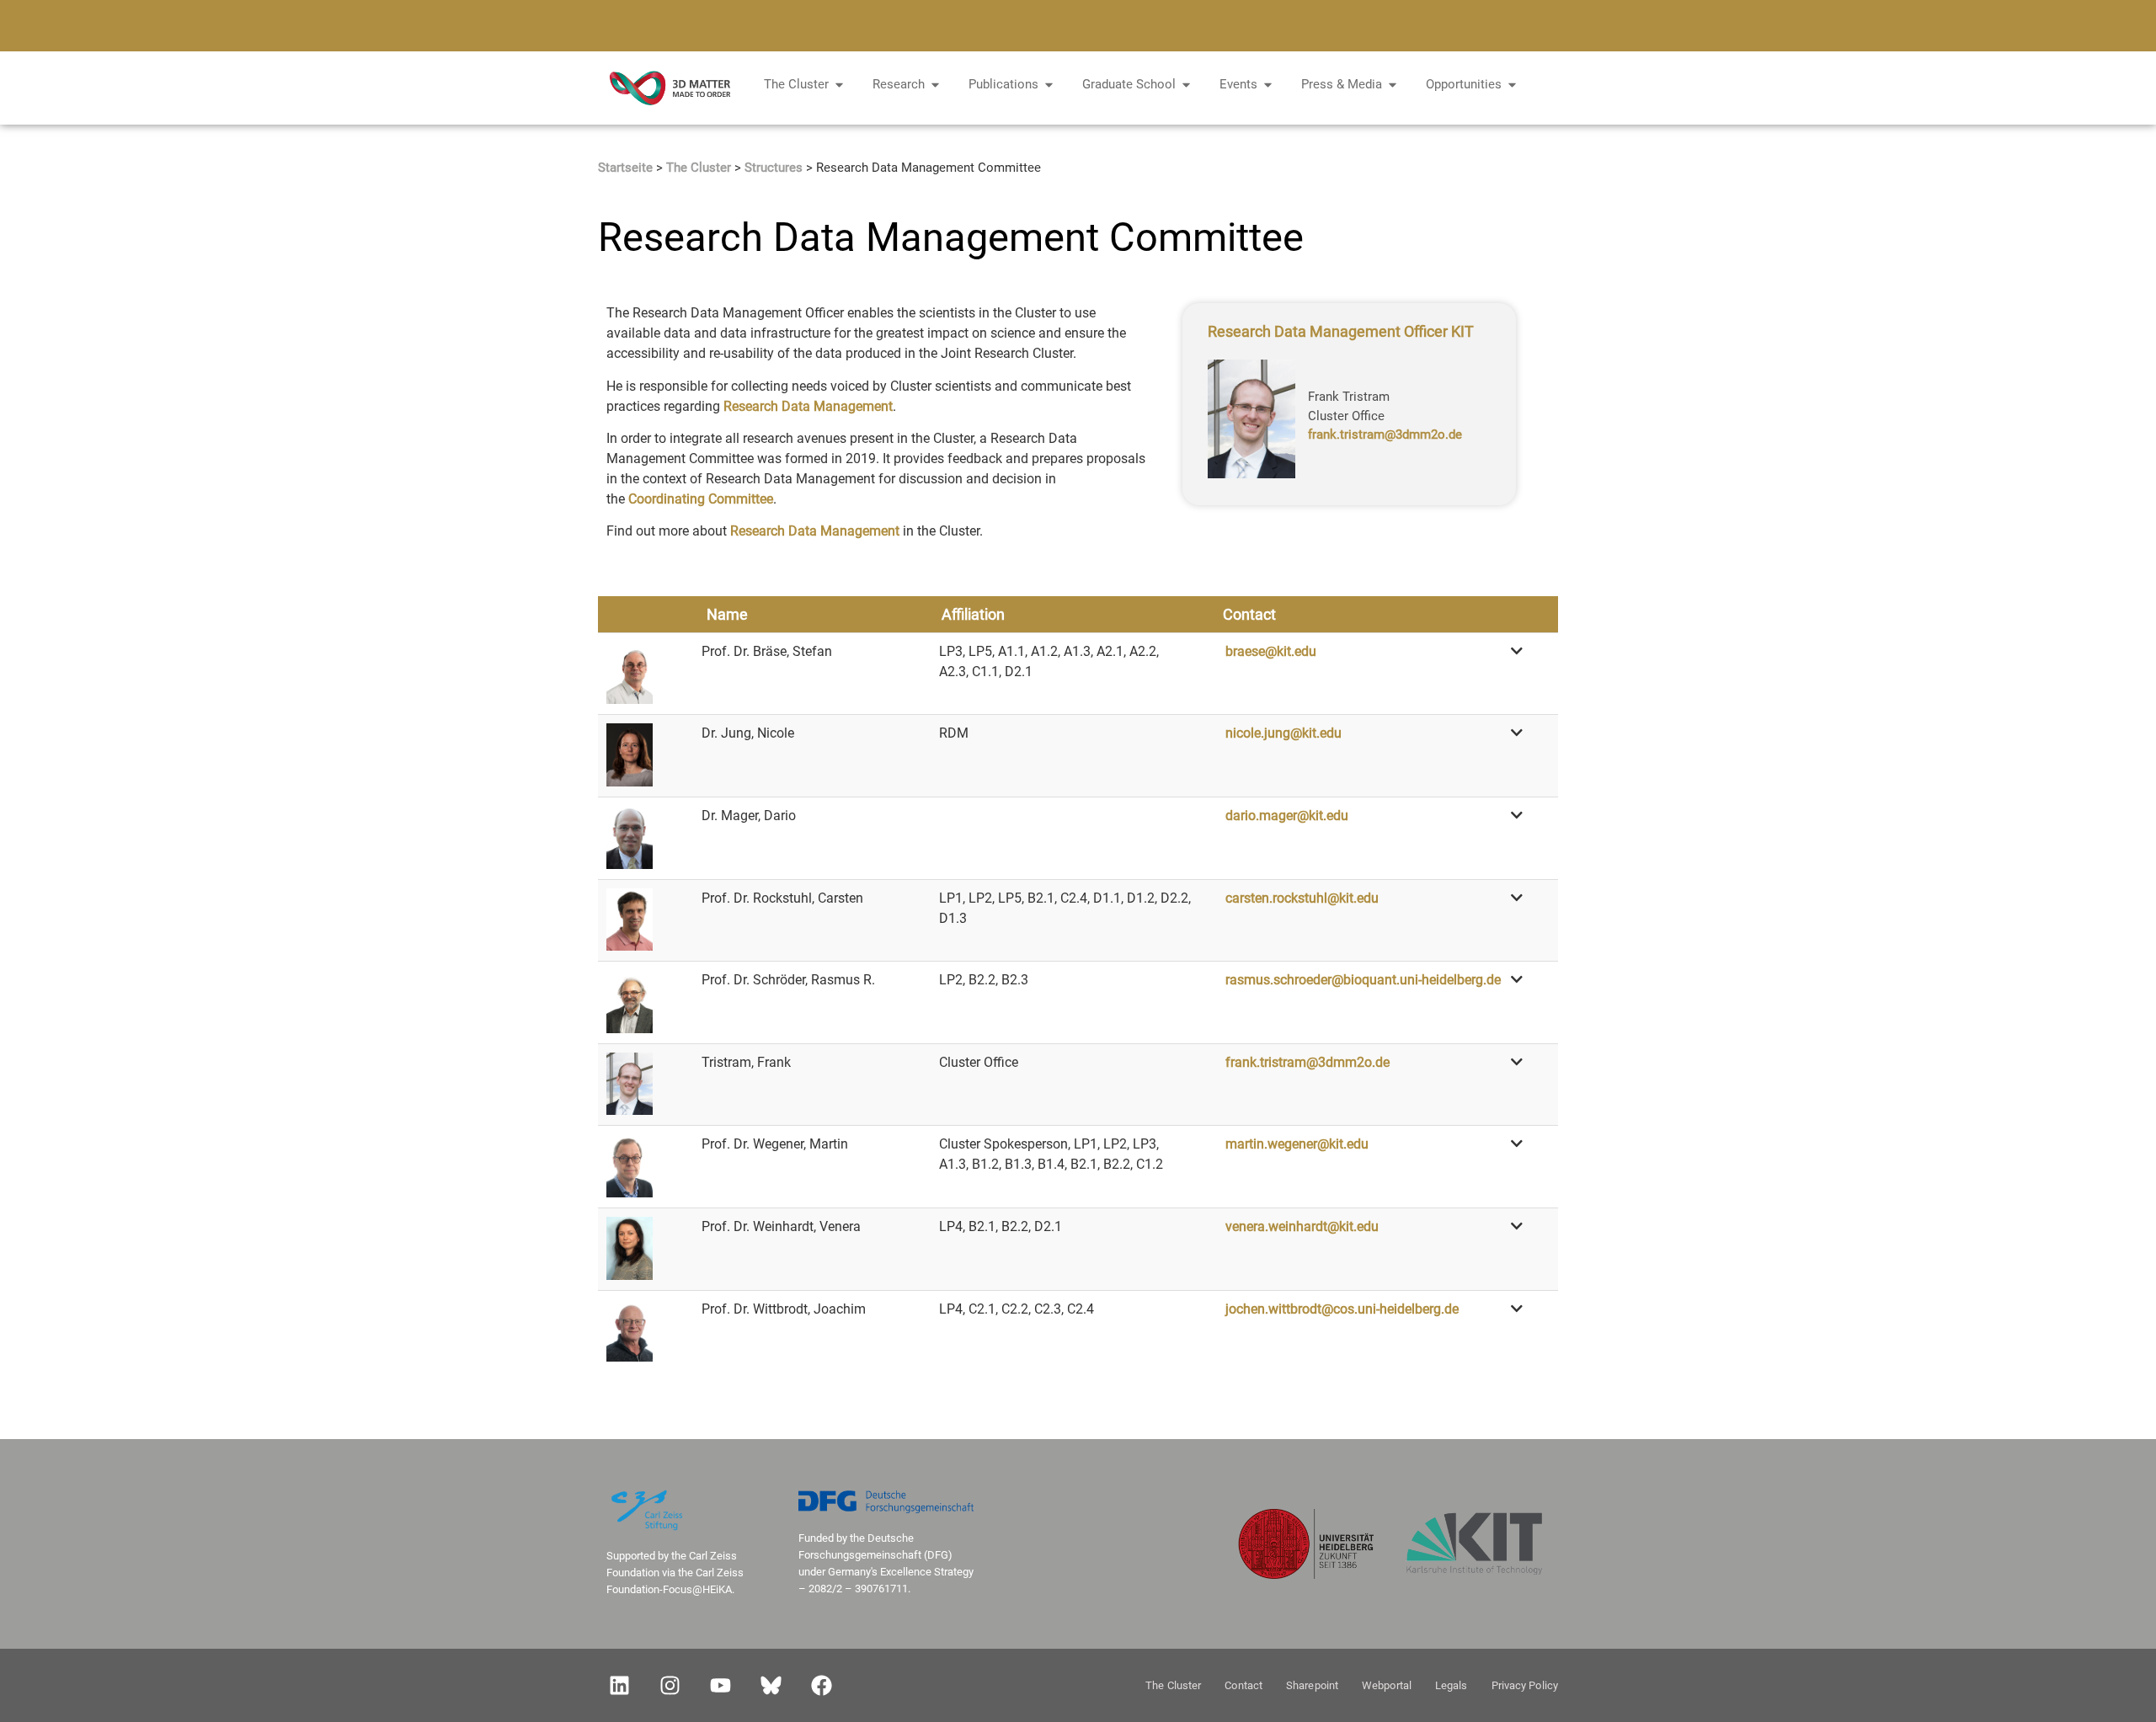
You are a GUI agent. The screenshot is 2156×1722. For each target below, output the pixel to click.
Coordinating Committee (701, 499)
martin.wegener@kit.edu (1297, 1144)
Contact (1243, 1685)
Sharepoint (1312, 1685)
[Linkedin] (619, 1686)
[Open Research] (935, 85)
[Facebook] (821, 1686)
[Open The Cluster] (839, 85)
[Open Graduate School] (1186, 85)
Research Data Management (808, 406)
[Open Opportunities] (1512, 85)
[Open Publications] (1049, 85)
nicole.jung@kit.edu (1283, 733)
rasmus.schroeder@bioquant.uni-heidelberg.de (1363, 980)
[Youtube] (720, 1686)
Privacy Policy (1525, 1685)
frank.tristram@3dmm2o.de (1385, 434)
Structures (774, 168)
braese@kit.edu (1271, 651)
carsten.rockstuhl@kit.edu (1302, 898)
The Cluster (699, 168)
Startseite (625, 168)
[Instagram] (670, 1686)
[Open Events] (1268, 85)
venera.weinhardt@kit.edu (1302, 1226)
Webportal (1387, 1685)
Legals (1452, 1685)
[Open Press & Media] (1393, 85)
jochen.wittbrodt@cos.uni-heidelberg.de (1342, 1309)
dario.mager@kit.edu (1287, 816)
